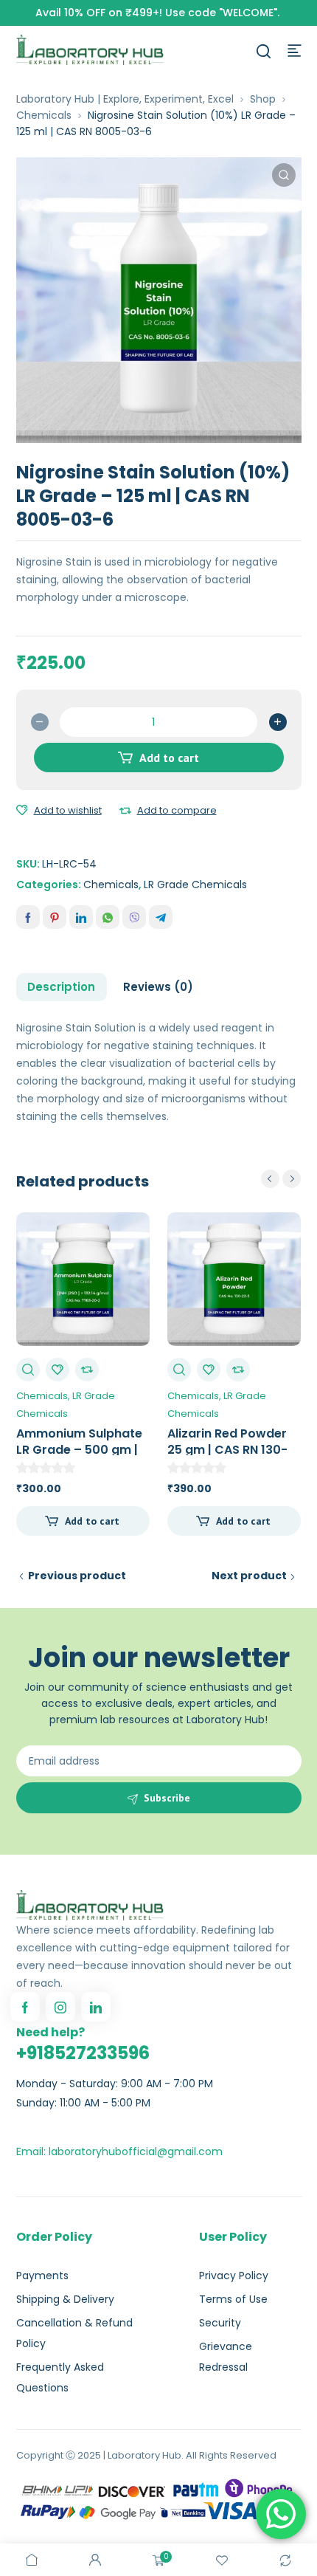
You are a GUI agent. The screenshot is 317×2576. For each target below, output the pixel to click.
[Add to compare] (125, 811)
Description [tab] (61, 987)
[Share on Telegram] (161, 917)
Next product (249, 1576)
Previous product (77, 1576)
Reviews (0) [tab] (158, 987)
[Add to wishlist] (22, 811)
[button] (284, 175)
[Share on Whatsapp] (108, 917)
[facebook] (25, 2007)
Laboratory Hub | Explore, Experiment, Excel (125, 99)
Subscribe (167, 1798)
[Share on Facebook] (28, 917)
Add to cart (169, 758)
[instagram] (60, 2007)
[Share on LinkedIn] (81, 917)
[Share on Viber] (134, 917)
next (292, 1179)
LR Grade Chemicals (195, 885)
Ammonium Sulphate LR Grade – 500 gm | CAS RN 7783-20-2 (79, 1450)
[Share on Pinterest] (55, 917)
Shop (263, 99)
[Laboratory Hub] (90, 49)
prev (270, 1179)
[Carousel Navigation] (281, 1179)
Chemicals (44, 115)
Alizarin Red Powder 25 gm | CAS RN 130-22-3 (227, 1450)
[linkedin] (96, 2007)
